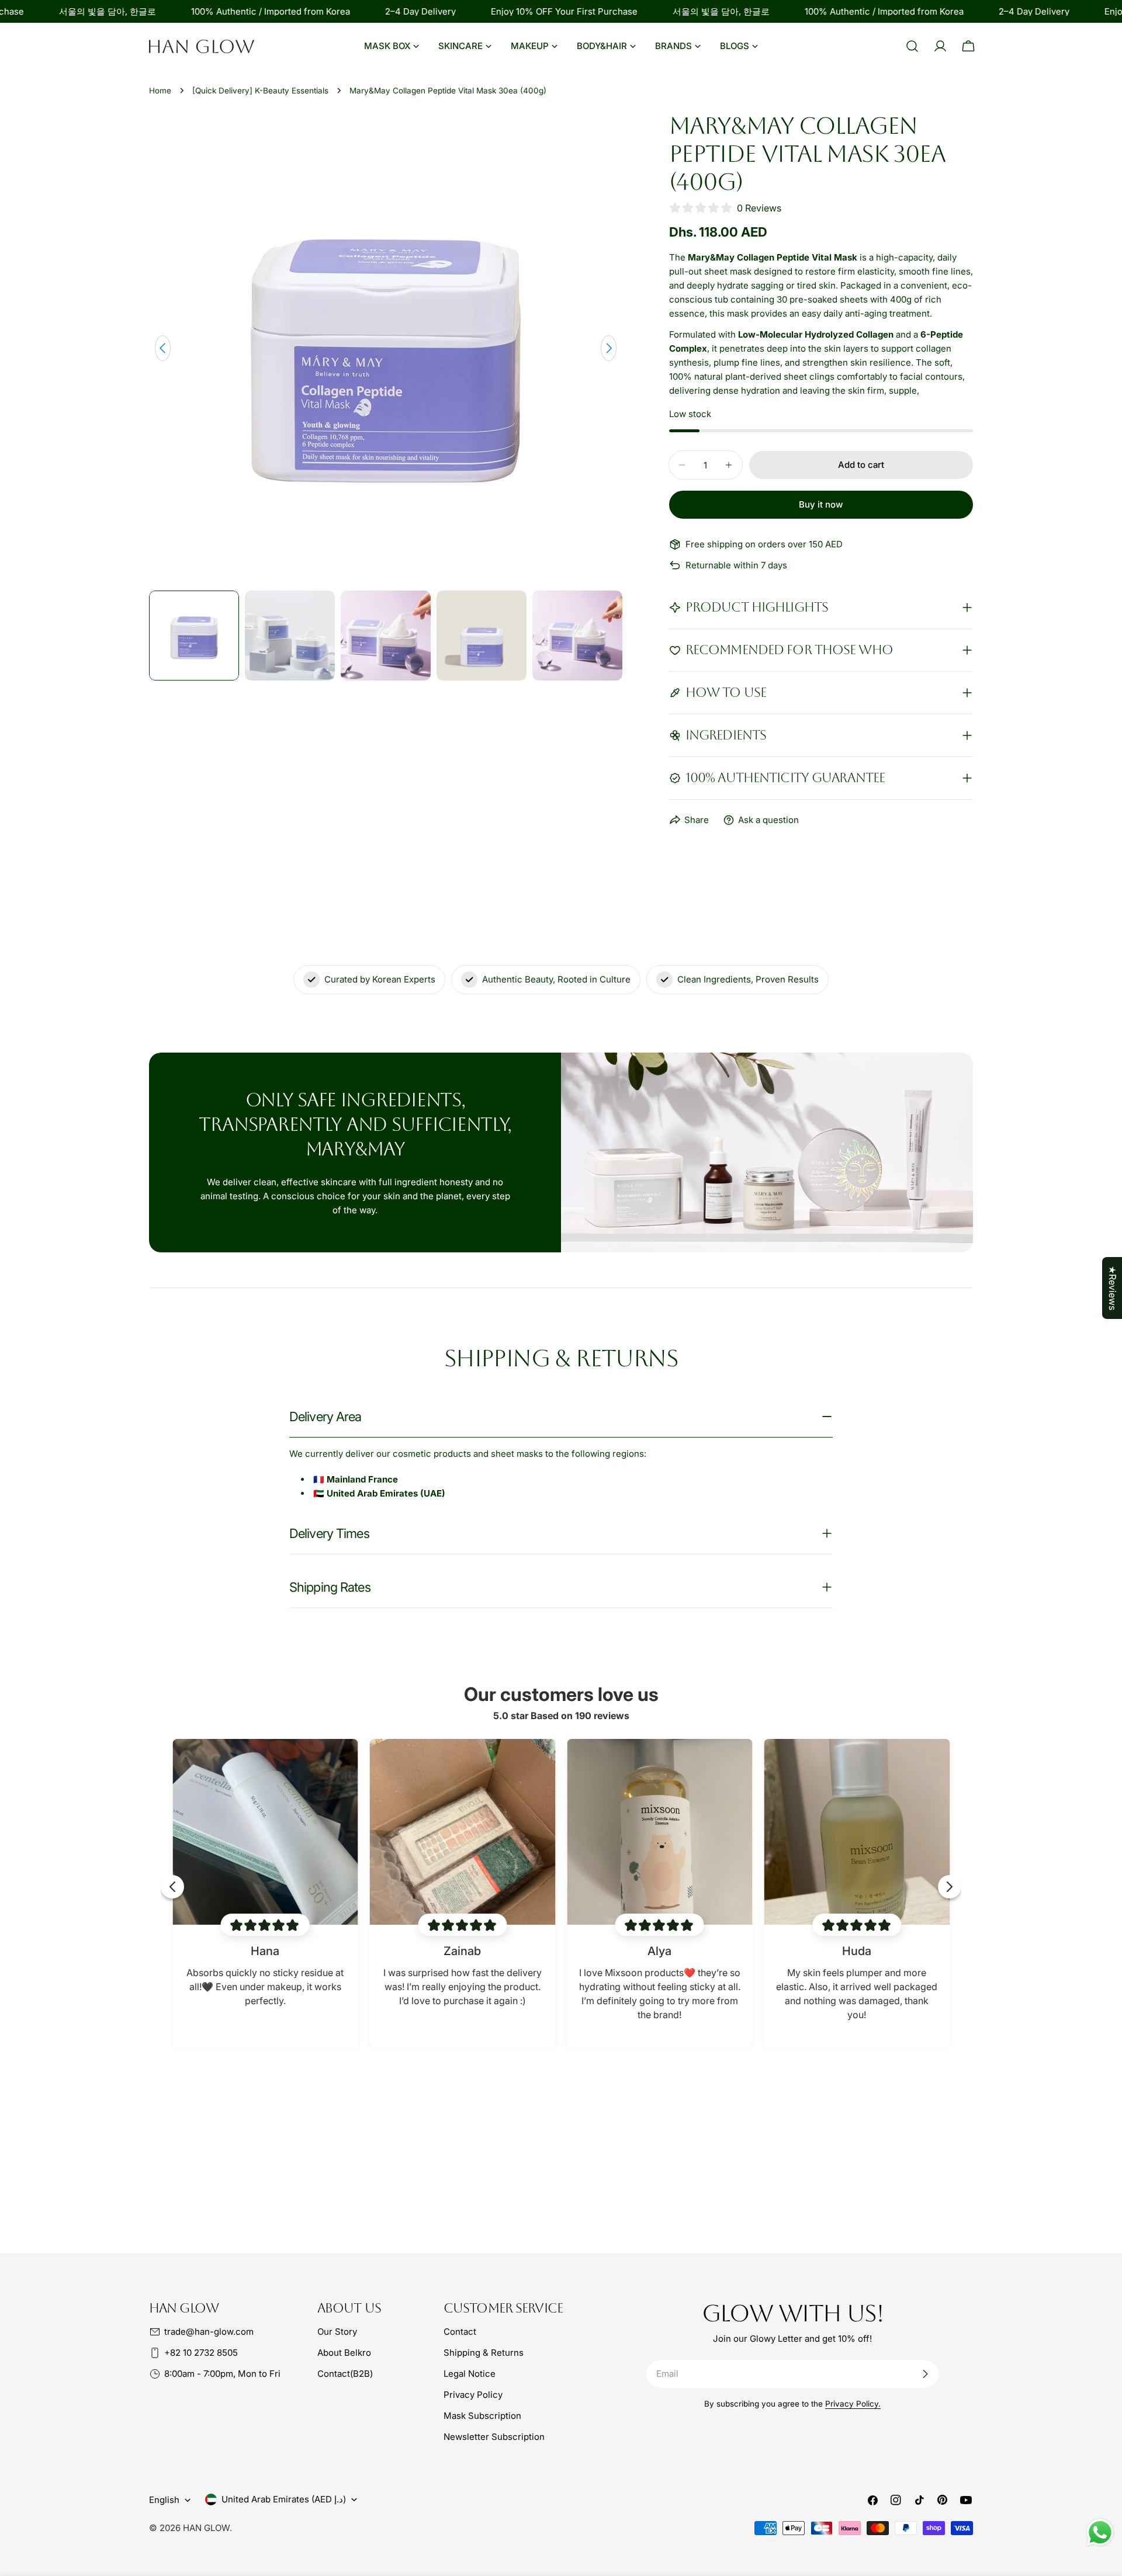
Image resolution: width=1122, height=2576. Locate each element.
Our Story (337, 2332)
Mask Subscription (482, 2416)
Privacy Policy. (853, 2404)
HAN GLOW (206, 2528)
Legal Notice (470, 2374)
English (164, 2500)
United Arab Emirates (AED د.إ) (284, 2499)
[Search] (912, 46)
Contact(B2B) (345, 2374)
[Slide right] (609, 348)
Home (160, 91)
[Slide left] (163, 348)
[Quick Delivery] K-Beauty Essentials (260, 91)
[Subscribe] (925, 2374)
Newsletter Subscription (494, 2437)
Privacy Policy (473, 2395)
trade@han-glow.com (209, 2332)
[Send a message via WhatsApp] (1100, 2532)
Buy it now (821, 504)
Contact (460, 2332)
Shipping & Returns (484, 2353)
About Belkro (344, 2353)
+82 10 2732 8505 (201, 2353)
